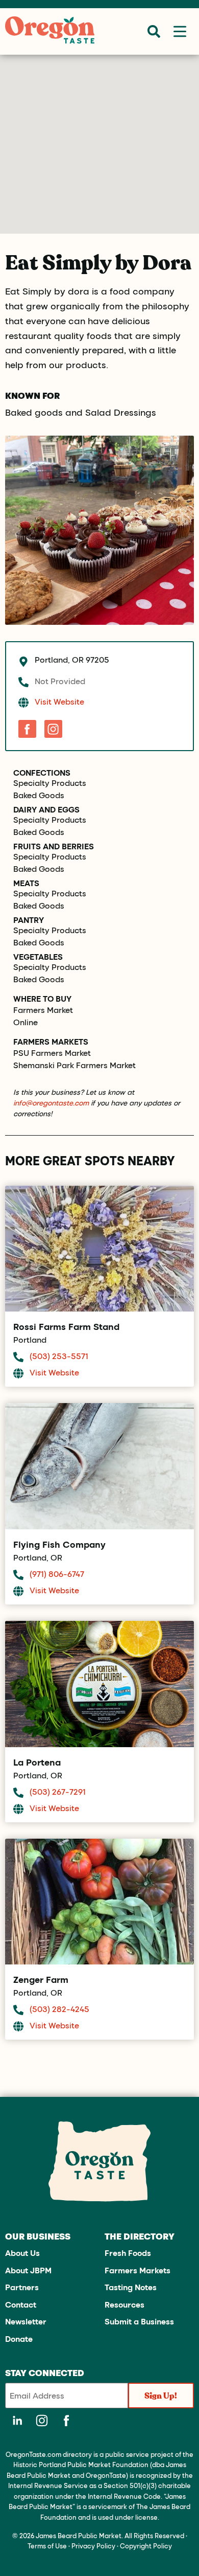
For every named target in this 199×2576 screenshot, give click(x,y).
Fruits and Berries (54, 846)
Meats (26, 883)
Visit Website (59, 701)
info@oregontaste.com (51, 1103)
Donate (19, 2338)
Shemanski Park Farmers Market (74, 1065)
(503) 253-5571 (59, 1356)
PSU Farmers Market (52, 1053)
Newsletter (26, 2321)
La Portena (37, 1762)
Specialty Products (50, 783)
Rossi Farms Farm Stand (66, 1326)
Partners (22, 2287)
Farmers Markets (138, 2270)
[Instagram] (53, 729)
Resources (125, 2304)
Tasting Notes (131, 2287)
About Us (22, 2253)
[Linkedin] (17, 2421)
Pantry (29, 920)
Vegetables (38, 957)
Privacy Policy (93, 2546)
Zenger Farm (41, 1979)
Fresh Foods (128, 2253)
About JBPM (28, 2270)
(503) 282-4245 (59, 2009)
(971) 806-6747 (57, 1574)
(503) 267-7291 (58, 1791)
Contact (21, 2304)
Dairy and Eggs (46, 809)
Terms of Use (47, 2546)
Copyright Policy (146, 2546)
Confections (42, 773)
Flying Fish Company (59, 1544)
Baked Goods (39, 795)
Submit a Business (139, 2321)
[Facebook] (27, 729)
